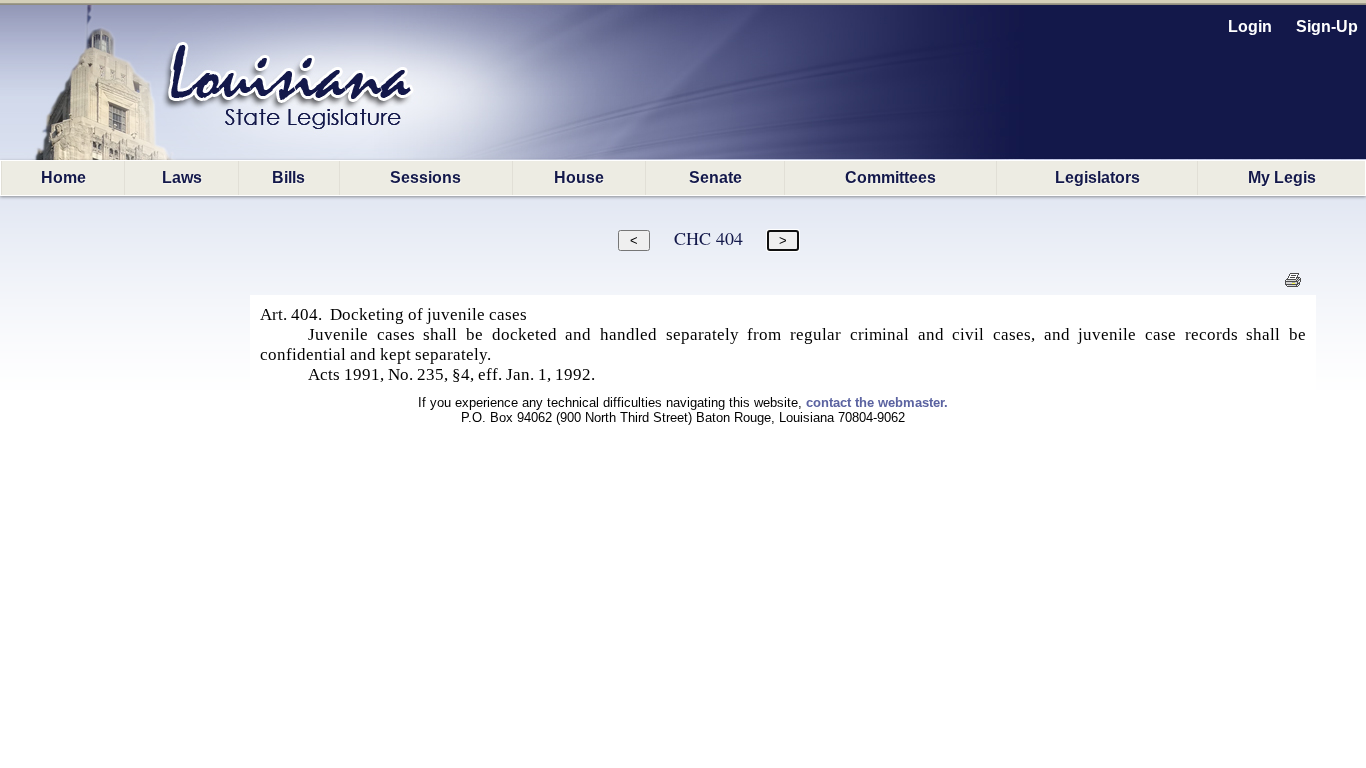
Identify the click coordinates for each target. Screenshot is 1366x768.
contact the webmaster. (877, 402)
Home (63, 177)
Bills (288, 177)
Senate (715, 177)
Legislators (1097, 177)
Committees (890, 177)
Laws (182, 177)
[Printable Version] (1292, 285)
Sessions (425, 177)
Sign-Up (1327, 26)
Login (1250, 26)
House (579, 177)
